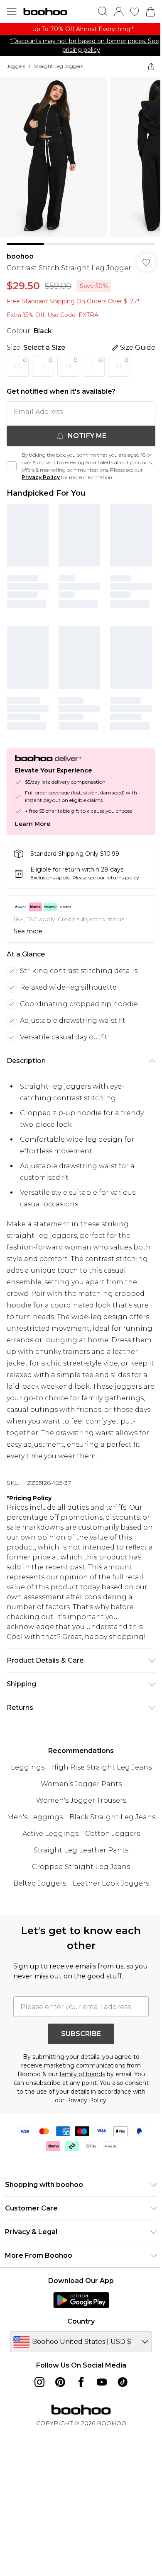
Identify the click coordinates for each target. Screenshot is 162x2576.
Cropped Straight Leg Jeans (81, 1867)
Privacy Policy (41, 477)
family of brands (82, 2074)
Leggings (28, 1767)
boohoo (20, 256)
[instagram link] (39, 2382)
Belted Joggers (40, 1883)
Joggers (16, 66)
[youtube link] (102, 2382)
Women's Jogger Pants (81, 1784)
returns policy (123, 878)
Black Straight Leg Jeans (112, 1817)
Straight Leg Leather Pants (81, 1850)
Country (81, 2321)
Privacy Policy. (87, 2100)
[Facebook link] (81, 2382)
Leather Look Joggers (111, 1883)
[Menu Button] (12, 12)
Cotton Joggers (113, 1834)
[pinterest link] (60, 2382)
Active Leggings (50, 1834)
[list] (81, 29)
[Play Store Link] (81, 2300)
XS (18, 366)
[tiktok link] (123, 2382)
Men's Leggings (35, 1817)
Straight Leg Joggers (58, 66)
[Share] (151, 66)
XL (119, 366)
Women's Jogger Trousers (81, 1800)
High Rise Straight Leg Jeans (101, 1767)
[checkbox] (12, 466)
